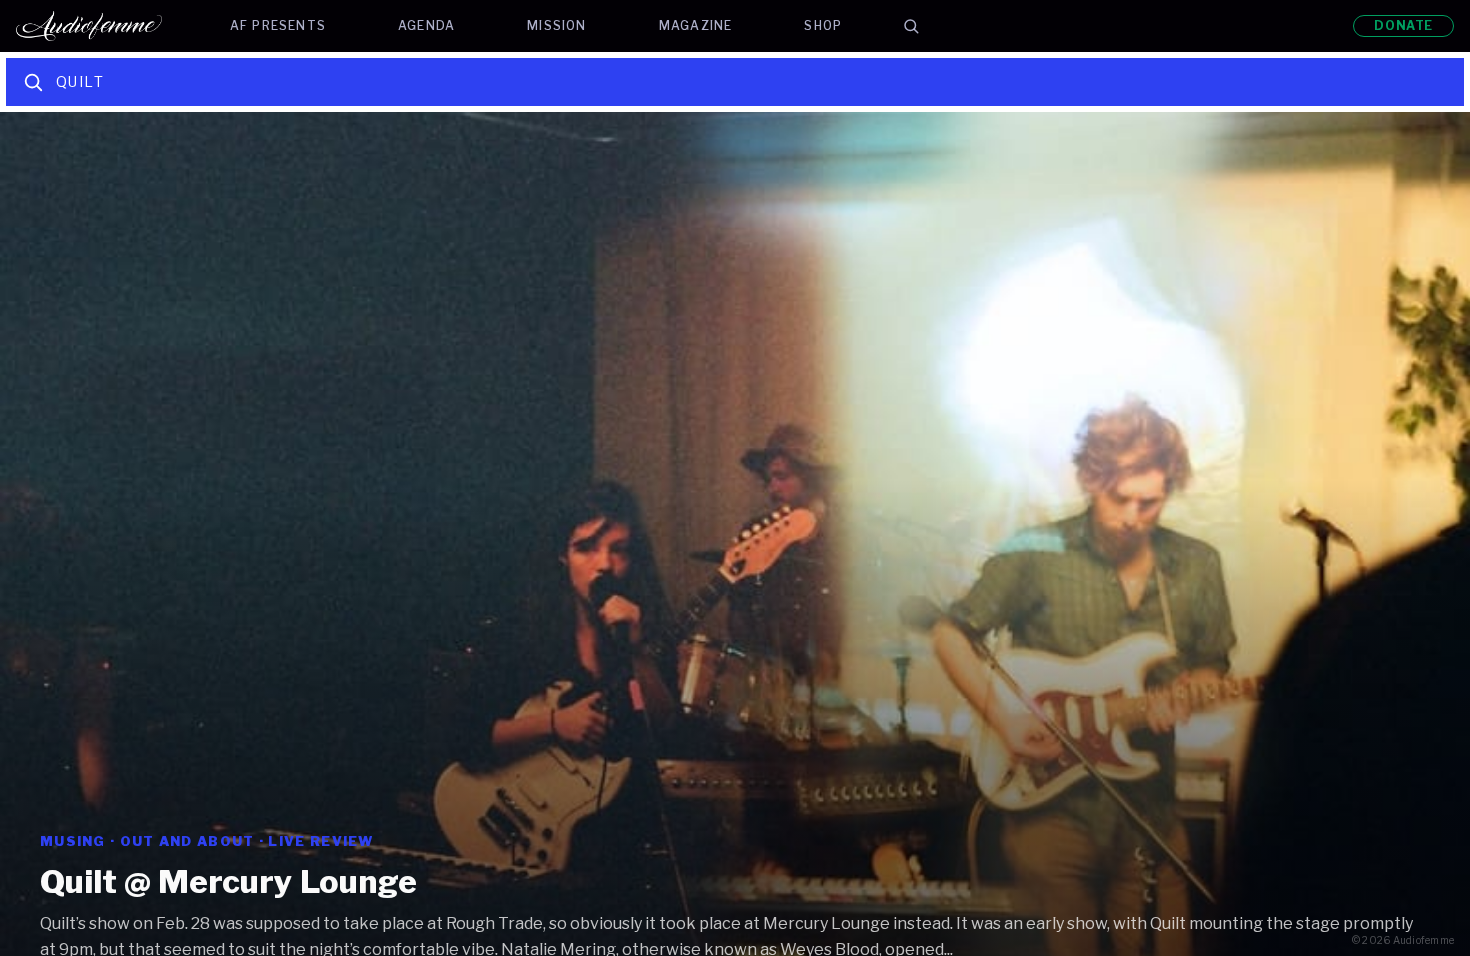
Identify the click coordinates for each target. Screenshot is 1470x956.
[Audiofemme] (105, 26)
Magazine (696, 25)
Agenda (426, 25)
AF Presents (278, 25)
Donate (1403, 25)
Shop (823, 25)
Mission (556, 25)
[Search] (911, 26)
